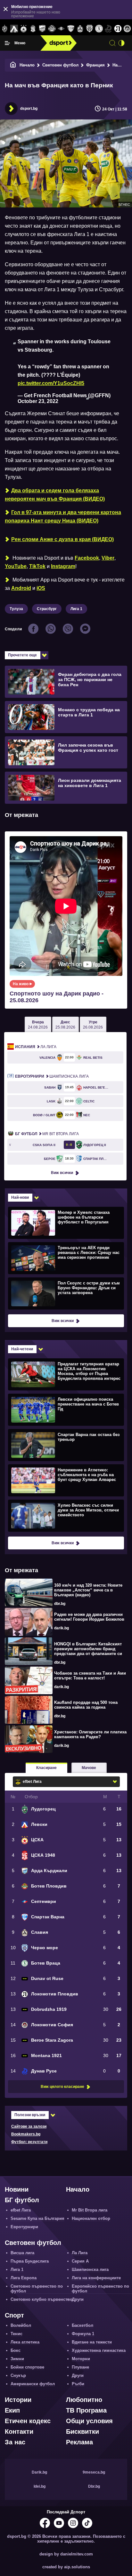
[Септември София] (61, 29)
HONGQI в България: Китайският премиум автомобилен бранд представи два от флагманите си (88, 1649)
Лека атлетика (25, 2342)
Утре (93, 1025)
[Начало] (13, 65)
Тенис (16, 2334)
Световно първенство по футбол (37, 2289)
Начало (27, 65)
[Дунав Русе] (108, 29)
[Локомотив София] (127, 29)
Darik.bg (39, 2472)
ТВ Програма (86, 2410)
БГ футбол (22, 2200)
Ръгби (78, 2384)
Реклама (79, 2442)
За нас (15, 2442)
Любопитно (84, 2400)
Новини (17, 2189)
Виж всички (62, 1173)
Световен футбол (60, 65)
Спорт (14, 2315)
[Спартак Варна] (71, 29)
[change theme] (121, 43)
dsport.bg (29, 109)
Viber (108, 558)
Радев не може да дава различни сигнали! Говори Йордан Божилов (89, 1617)
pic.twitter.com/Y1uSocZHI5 (51, 383)
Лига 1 (76, 609)
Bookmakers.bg (26, 2134)
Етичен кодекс (28, 2421)
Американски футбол (33, 2384)
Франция (95, 65)
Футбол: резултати (29, 2142)
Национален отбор (91, 2218)
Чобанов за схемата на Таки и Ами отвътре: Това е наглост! (90, 1676)
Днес (65, 1025)
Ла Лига (36, 1047)
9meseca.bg (94, 2472)
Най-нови (20, 1197)
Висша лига (22, 2253)
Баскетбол (82, 2325)
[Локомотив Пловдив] (118, 29)
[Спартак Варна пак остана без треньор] (65, 1445)
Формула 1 (83, 2334)
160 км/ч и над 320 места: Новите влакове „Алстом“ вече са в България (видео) (88, 1590)
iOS (41, 588)
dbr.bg (60, 1604)
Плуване (80, 2367)
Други (78, 2299)
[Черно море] (90, 29)
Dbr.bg (94, 2486)
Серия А (80, 2261)
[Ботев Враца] (99, 29)
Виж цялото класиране (62, 2087)
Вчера (38, 1025)
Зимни (17, 2359)
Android (21, 588)
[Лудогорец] (5, 29)
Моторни (81, 2359)
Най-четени (22, 1349)
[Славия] (80, 29)
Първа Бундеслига (30, 2261)
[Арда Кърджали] (42, 29)
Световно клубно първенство (41, 2299)
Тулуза (16, 609)
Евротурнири (24, 2227)
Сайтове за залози (29, 2126)
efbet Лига (21, 2210)
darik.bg (62, 1628)
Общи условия (89, 2421)
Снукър (18, 2375)
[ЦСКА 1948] (33, 29)
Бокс (16, 2350)
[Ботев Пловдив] (52, 29)
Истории (18, 2400)
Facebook (87, 558)
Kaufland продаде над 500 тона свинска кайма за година (86, 1705)
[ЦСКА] (24, 29)
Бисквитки (82, 2431)
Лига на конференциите (96, 2278)
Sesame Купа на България (37, 2218)
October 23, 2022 (38, 401)
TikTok (37, 566)
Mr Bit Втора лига (47, 1134)
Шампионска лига (52, 1076)
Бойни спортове (27, 2367)
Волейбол (21, 2325)
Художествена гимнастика (99, 2350)
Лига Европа (24, 2278)
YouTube (16, 566)
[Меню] (7, 43)
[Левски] (14, 29)
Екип (12, 2410)
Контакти (19, 2431)
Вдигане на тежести (92, 2342)
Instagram (63, 566)
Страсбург (47, 609)
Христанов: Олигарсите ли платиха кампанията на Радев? (90, 1734)
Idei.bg (40, 2486)
